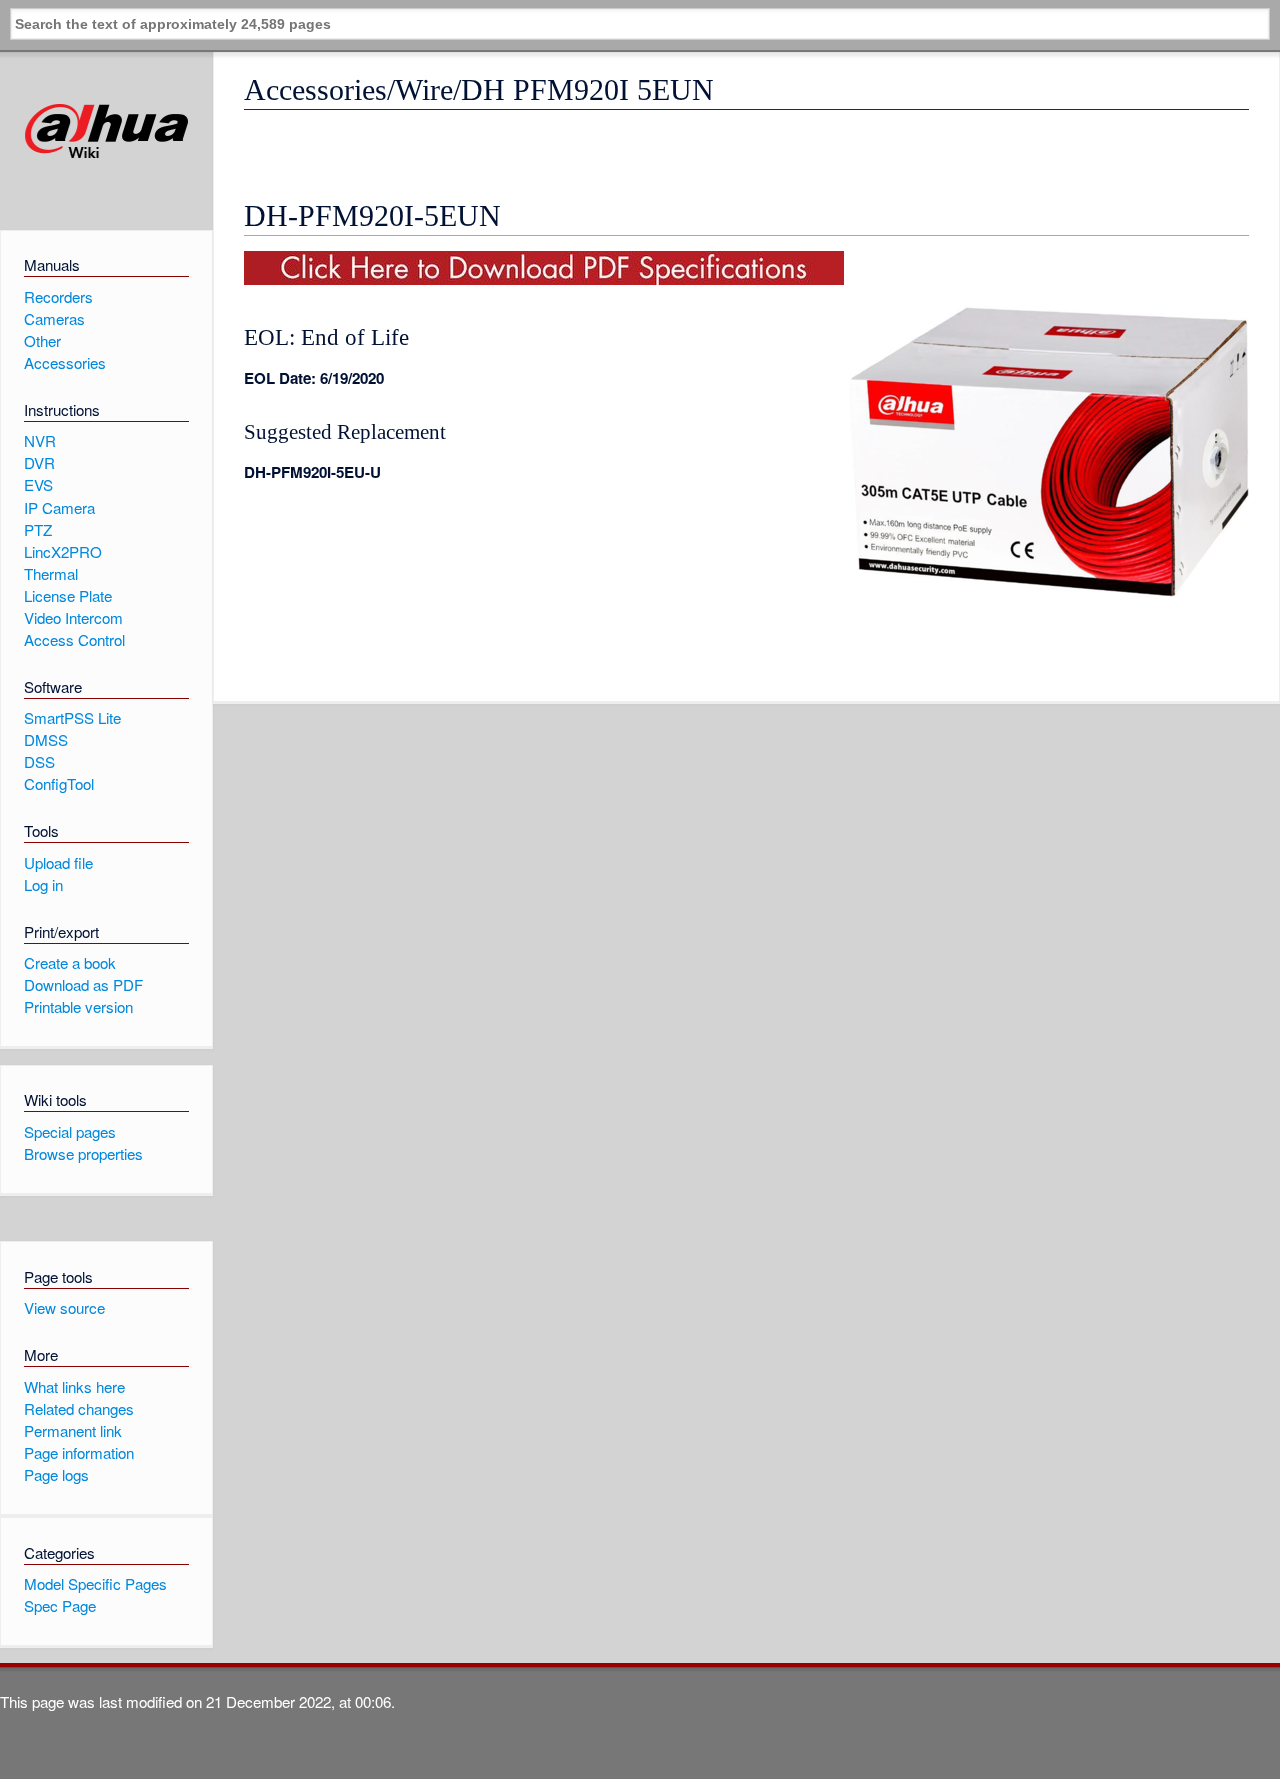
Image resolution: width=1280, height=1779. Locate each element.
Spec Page (60, 1605)
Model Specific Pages (95, 1583)
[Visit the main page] (106, 131)
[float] (544, 278)
